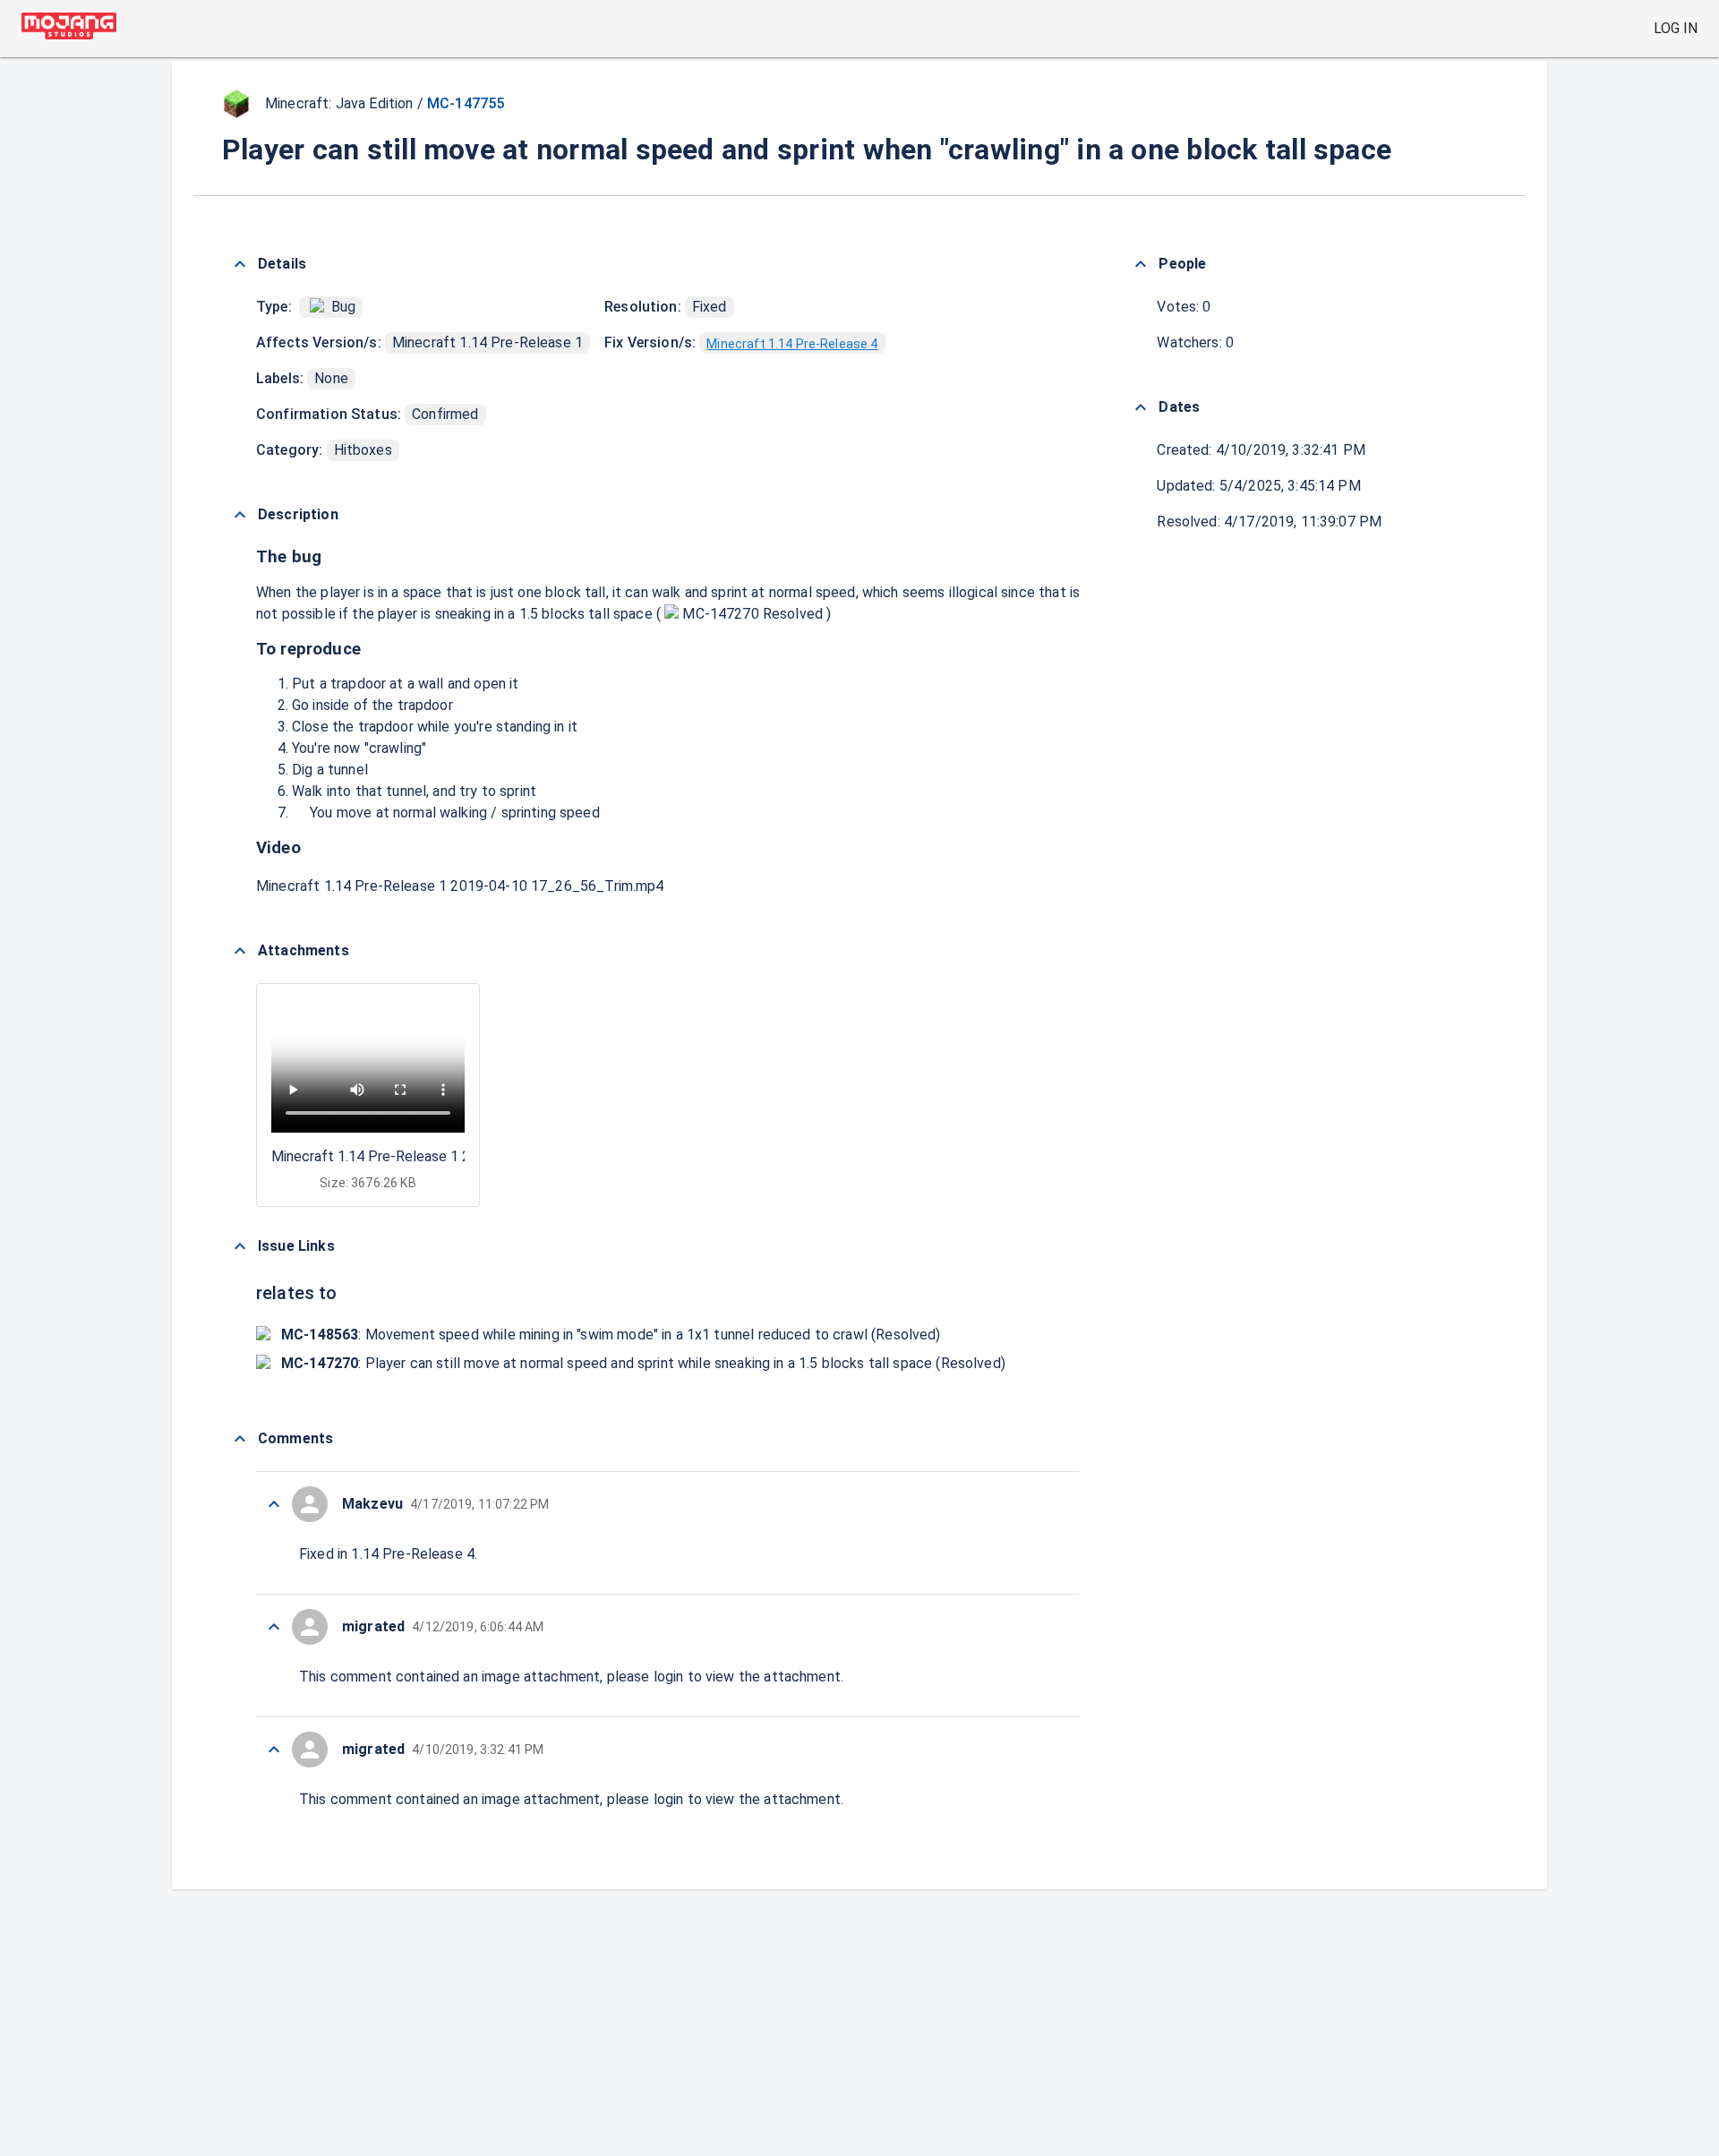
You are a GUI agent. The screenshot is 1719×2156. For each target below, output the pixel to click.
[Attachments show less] (240, 951)
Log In (1676, 28)
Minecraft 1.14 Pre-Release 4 (792, 344)
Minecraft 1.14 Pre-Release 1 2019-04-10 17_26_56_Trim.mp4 (460, 886)
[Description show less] (240, 515)
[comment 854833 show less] (274, 1504)
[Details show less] (240, 264)
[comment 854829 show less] (274, 1750)
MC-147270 (721, 614)
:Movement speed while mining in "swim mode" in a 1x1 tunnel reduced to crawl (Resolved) (611, 1335)
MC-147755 (466, 103)
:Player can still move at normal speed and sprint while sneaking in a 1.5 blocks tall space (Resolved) (643, 1363)
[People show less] (1141, 264)
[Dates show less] (1141, 407)
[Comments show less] (240, 1439)
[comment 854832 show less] (274, 1627)
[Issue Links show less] (240, 1246)
